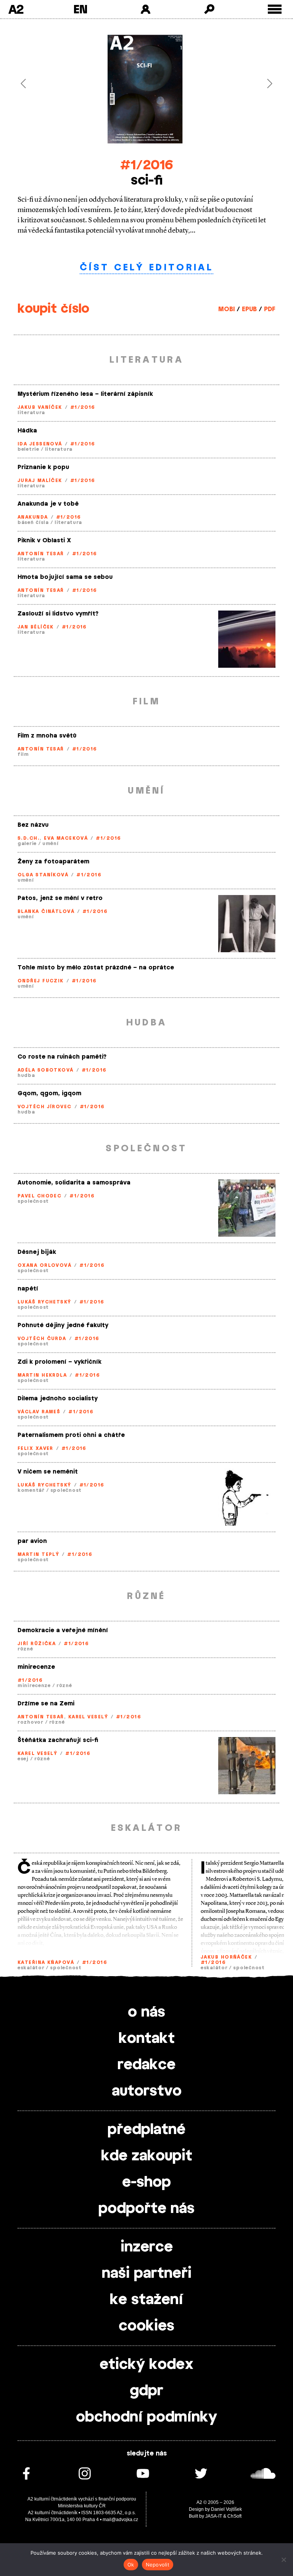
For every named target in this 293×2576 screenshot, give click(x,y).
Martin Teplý (38, 1554)
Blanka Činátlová (46, 911)
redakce (146, 2065)
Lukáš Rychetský (44, 1302)
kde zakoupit (147, 2156)
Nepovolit (158, 2565)
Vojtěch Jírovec (45, 1107)
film (23, 754)
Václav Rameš (39, 1412)
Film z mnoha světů (47, 736)
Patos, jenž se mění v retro (60, 898)
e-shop (146, 2182)
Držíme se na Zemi (46, 1704)
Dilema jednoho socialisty (58, 1399)
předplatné (146, 2130)
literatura (31, 413)
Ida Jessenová (40, 444)
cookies (146, 2326)
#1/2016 (147, 165)
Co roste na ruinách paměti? (62, 1057)
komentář (31, 1490)
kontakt (147, 2039)
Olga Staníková (43, 875)
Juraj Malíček (40, 480)
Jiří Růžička (37, 1644)
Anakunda (33, 517)
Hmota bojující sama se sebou (65, 577)
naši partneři (147, 2274)
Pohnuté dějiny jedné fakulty (63, 1325)
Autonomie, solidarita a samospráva (74, 1183)
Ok (131, 2565)
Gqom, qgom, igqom (49, 1094)
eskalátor (31, 1968)
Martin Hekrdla (42, 1375)
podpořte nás (146, 2209)
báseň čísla (33, 522)
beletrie (28, 449)
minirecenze (36, 1667)
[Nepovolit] (283, 2560)
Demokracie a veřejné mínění (63, 1630)
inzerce (147, 2247)
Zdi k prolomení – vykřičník (60, 1362)
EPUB (249, 309)
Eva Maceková (66, 838)
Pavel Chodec (39, 1196)
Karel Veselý (88, 1717)
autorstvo (147, 2091)
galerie (27, 844)
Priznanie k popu (43, 467)
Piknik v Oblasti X (44, 541)
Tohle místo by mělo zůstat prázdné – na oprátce (96, 968)
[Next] (256, 84)
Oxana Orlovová (44, 1265)
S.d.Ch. (29, 838)
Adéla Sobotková (46, 1070)
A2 (16, 9)
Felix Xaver (35, 1448)
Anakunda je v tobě (48, 504)
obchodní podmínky (146, 2417)
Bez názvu (33, 825)
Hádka (27, 431)
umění (51, 844)
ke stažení (146, 2300)
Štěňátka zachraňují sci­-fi (58, 1740)
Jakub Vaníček (40, 407)
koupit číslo (53, 309)
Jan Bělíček (36, 627)
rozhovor (31, 1722)
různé (25, 1649)
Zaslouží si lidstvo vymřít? (58, 614)
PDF (270, 309)
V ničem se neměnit (48, 1472)
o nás (146, 2012)
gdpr (146, 2391)
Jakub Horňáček (226, 1957)
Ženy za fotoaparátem (53, 862)
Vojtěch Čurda (42, 1339)
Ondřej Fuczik (41, 981)
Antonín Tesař (41, 554)
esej (23, 1759)
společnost (33, 1201)
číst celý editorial (146, 268)
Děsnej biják (37, 1252)
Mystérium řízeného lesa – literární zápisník (85, 394)
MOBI (226, 309)
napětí (28, 1289)
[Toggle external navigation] (275, 9)
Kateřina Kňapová (46, 1962)
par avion (32, 1541)
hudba (26, 1075)
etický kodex (146, 2365)
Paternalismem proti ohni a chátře (71, 1435)
